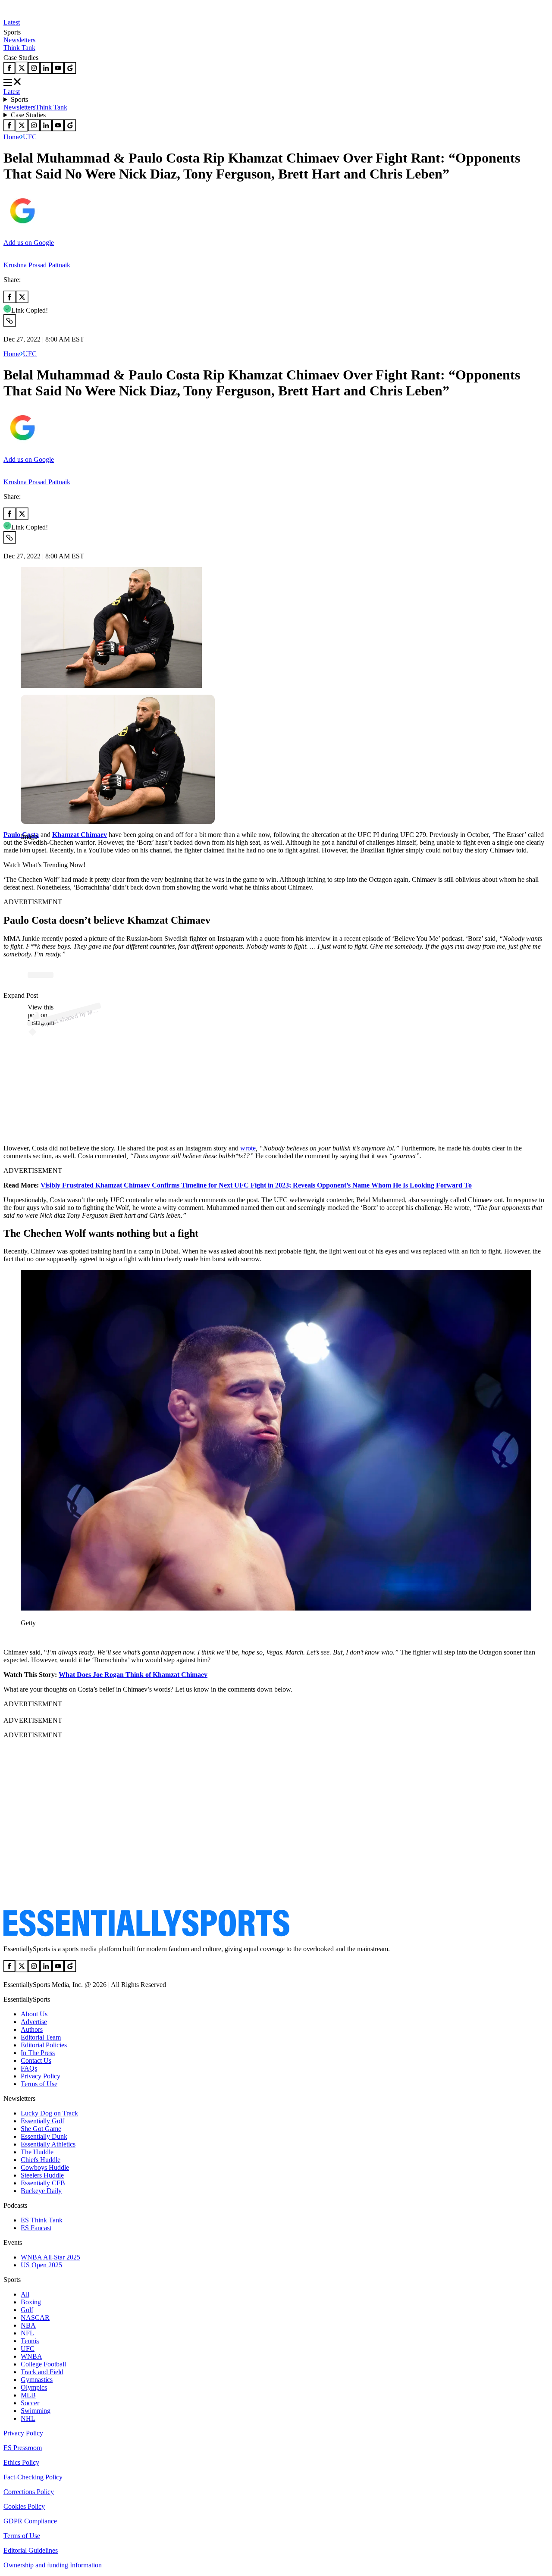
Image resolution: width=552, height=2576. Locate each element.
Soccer (30, 2403)
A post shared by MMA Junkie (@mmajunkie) (100, 1009)
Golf (27, 2310)
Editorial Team (41, 2037)
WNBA (31, 2356)
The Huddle (37, 2152)
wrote (248, 1148)
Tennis (30, 2341)
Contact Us (36, 2060)
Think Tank (19, 48)
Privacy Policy (41, 2076)
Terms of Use (39, 2084)
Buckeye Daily (41, 2191)
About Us (34, 2014)
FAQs (29, 2068)
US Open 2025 (41, 2265)
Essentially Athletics (48, 2144)
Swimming (36, 2411)
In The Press (38, 2053)
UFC (30, 137)
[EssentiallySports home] (146, 1934)
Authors (32, 2029)
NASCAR (35, 2317)
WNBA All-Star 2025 (50, 2257)
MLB (28, 2395)
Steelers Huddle (42, 2175)
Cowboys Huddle (45, 2167)
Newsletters (19, 40)
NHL (28, 2418)
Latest (12, 22)
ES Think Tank (42, 2220)
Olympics (34, 2387)
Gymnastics (37, 2380)
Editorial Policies (44, 2045)
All (25, 2294)
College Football (43, 2364)
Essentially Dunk (44, 2136)
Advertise (34, 2022)
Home (12, 137)
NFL (27, 2333)
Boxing (31, 2302)
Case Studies (28, 115)
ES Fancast (36, 2228)
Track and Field (42, 2372)
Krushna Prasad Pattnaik (37, 265)
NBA (28, 2325)
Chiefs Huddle (41, 2160)
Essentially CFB (43, 2183)
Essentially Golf (42, 2121)
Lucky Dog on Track (49, 2113)
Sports (19, 99)
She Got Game (41, 2129)
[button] (26, 851)
